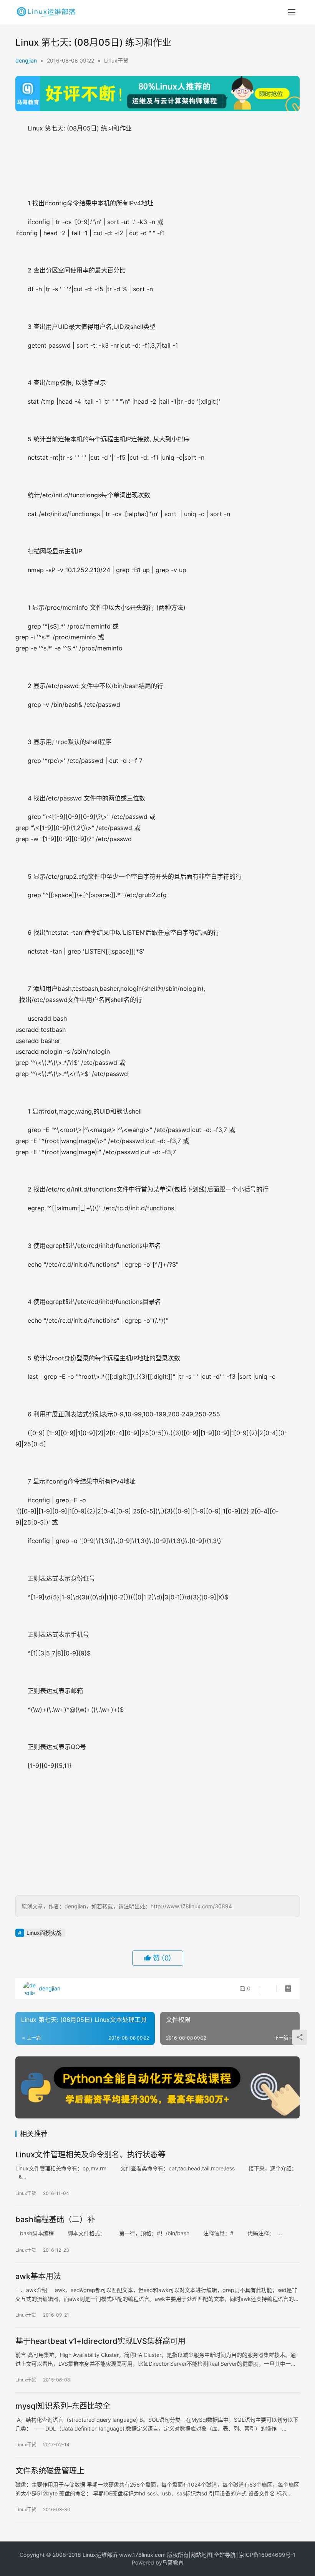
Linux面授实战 (44, 1933)
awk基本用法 (38, 2276)
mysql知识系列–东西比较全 (63, 2406)
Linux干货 (116, 60)
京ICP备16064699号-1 (267, 2555)
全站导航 (225, 2555)
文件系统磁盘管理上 (50, 2471)
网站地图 (201, 2555)
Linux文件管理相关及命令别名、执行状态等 (90, 2155)
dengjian (26, 60)
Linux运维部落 (100, 2555)
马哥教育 (173, 2562)
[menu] (292, 12)
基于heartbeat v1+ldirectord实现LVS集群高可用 (100, 2341)
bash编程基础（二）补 (55, 2220)
